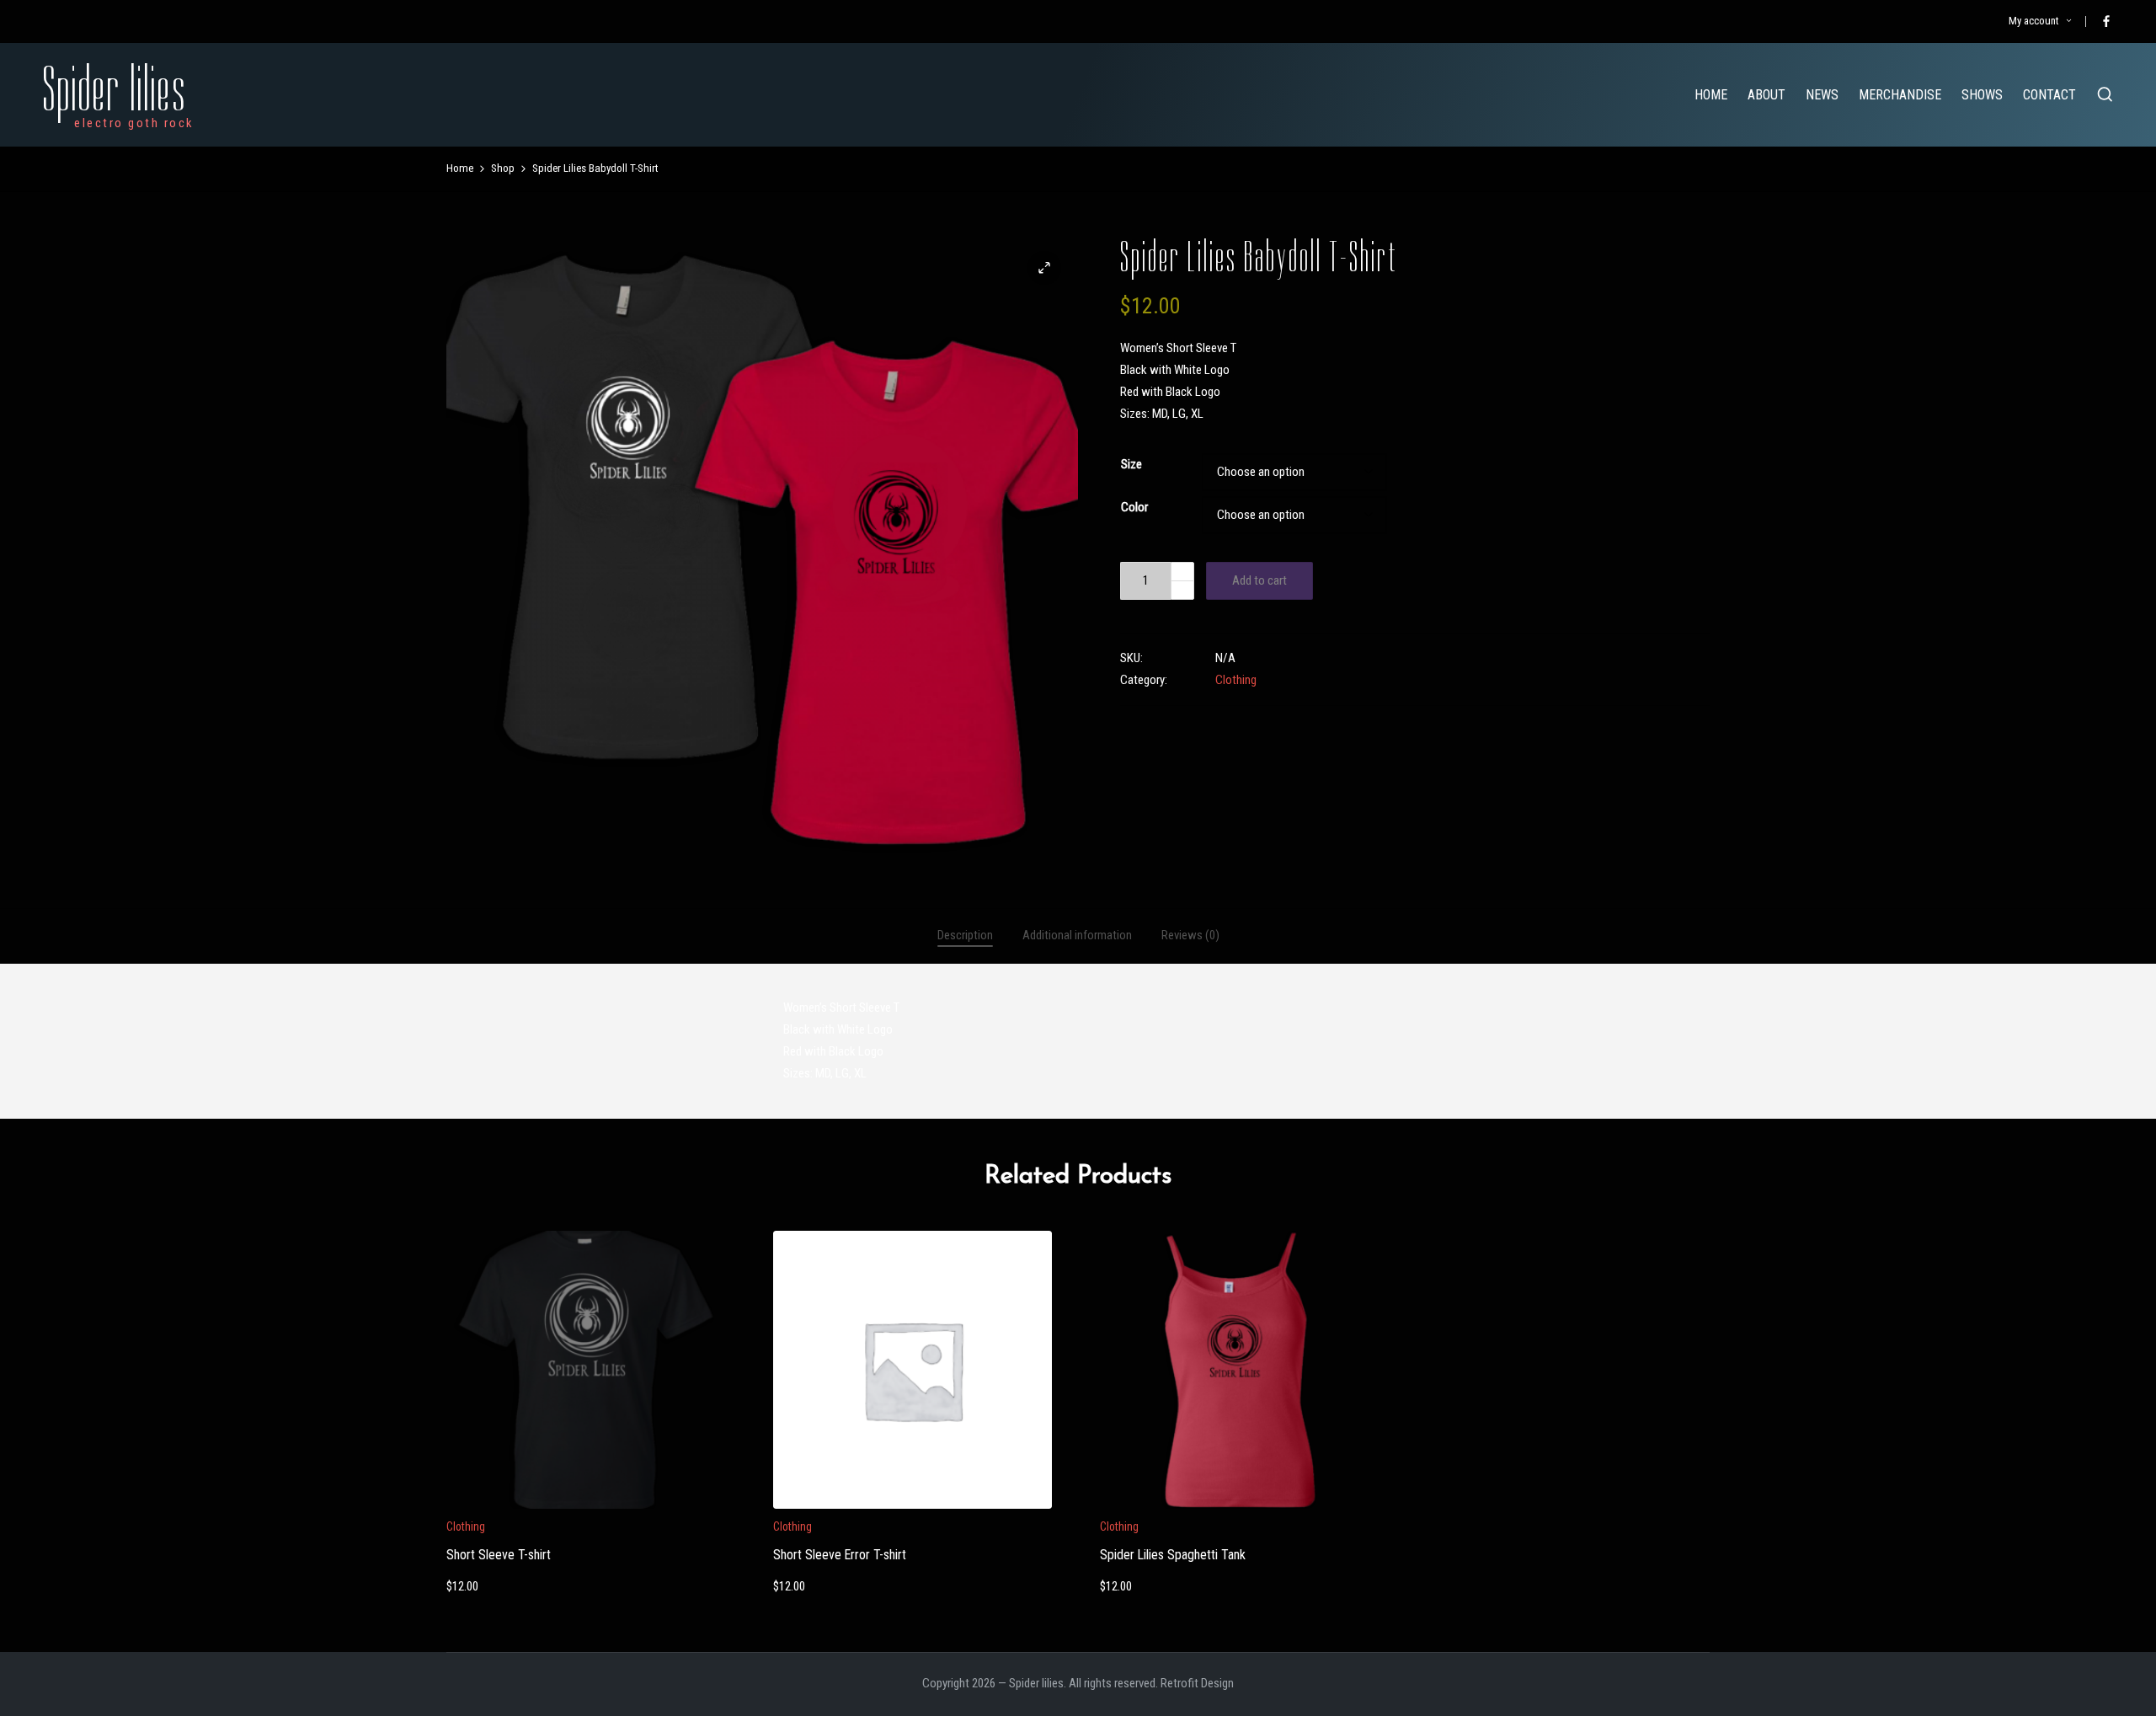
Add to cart (1259, 580)
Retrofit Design (1197, 1683)
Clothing (1236, 680)
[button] (1044, 268)
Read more (1239, 1507)
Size (1131, 464)
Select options (585, 1507)
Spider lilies (115, 90)
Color (1134, 507)
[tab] (965, 936)
